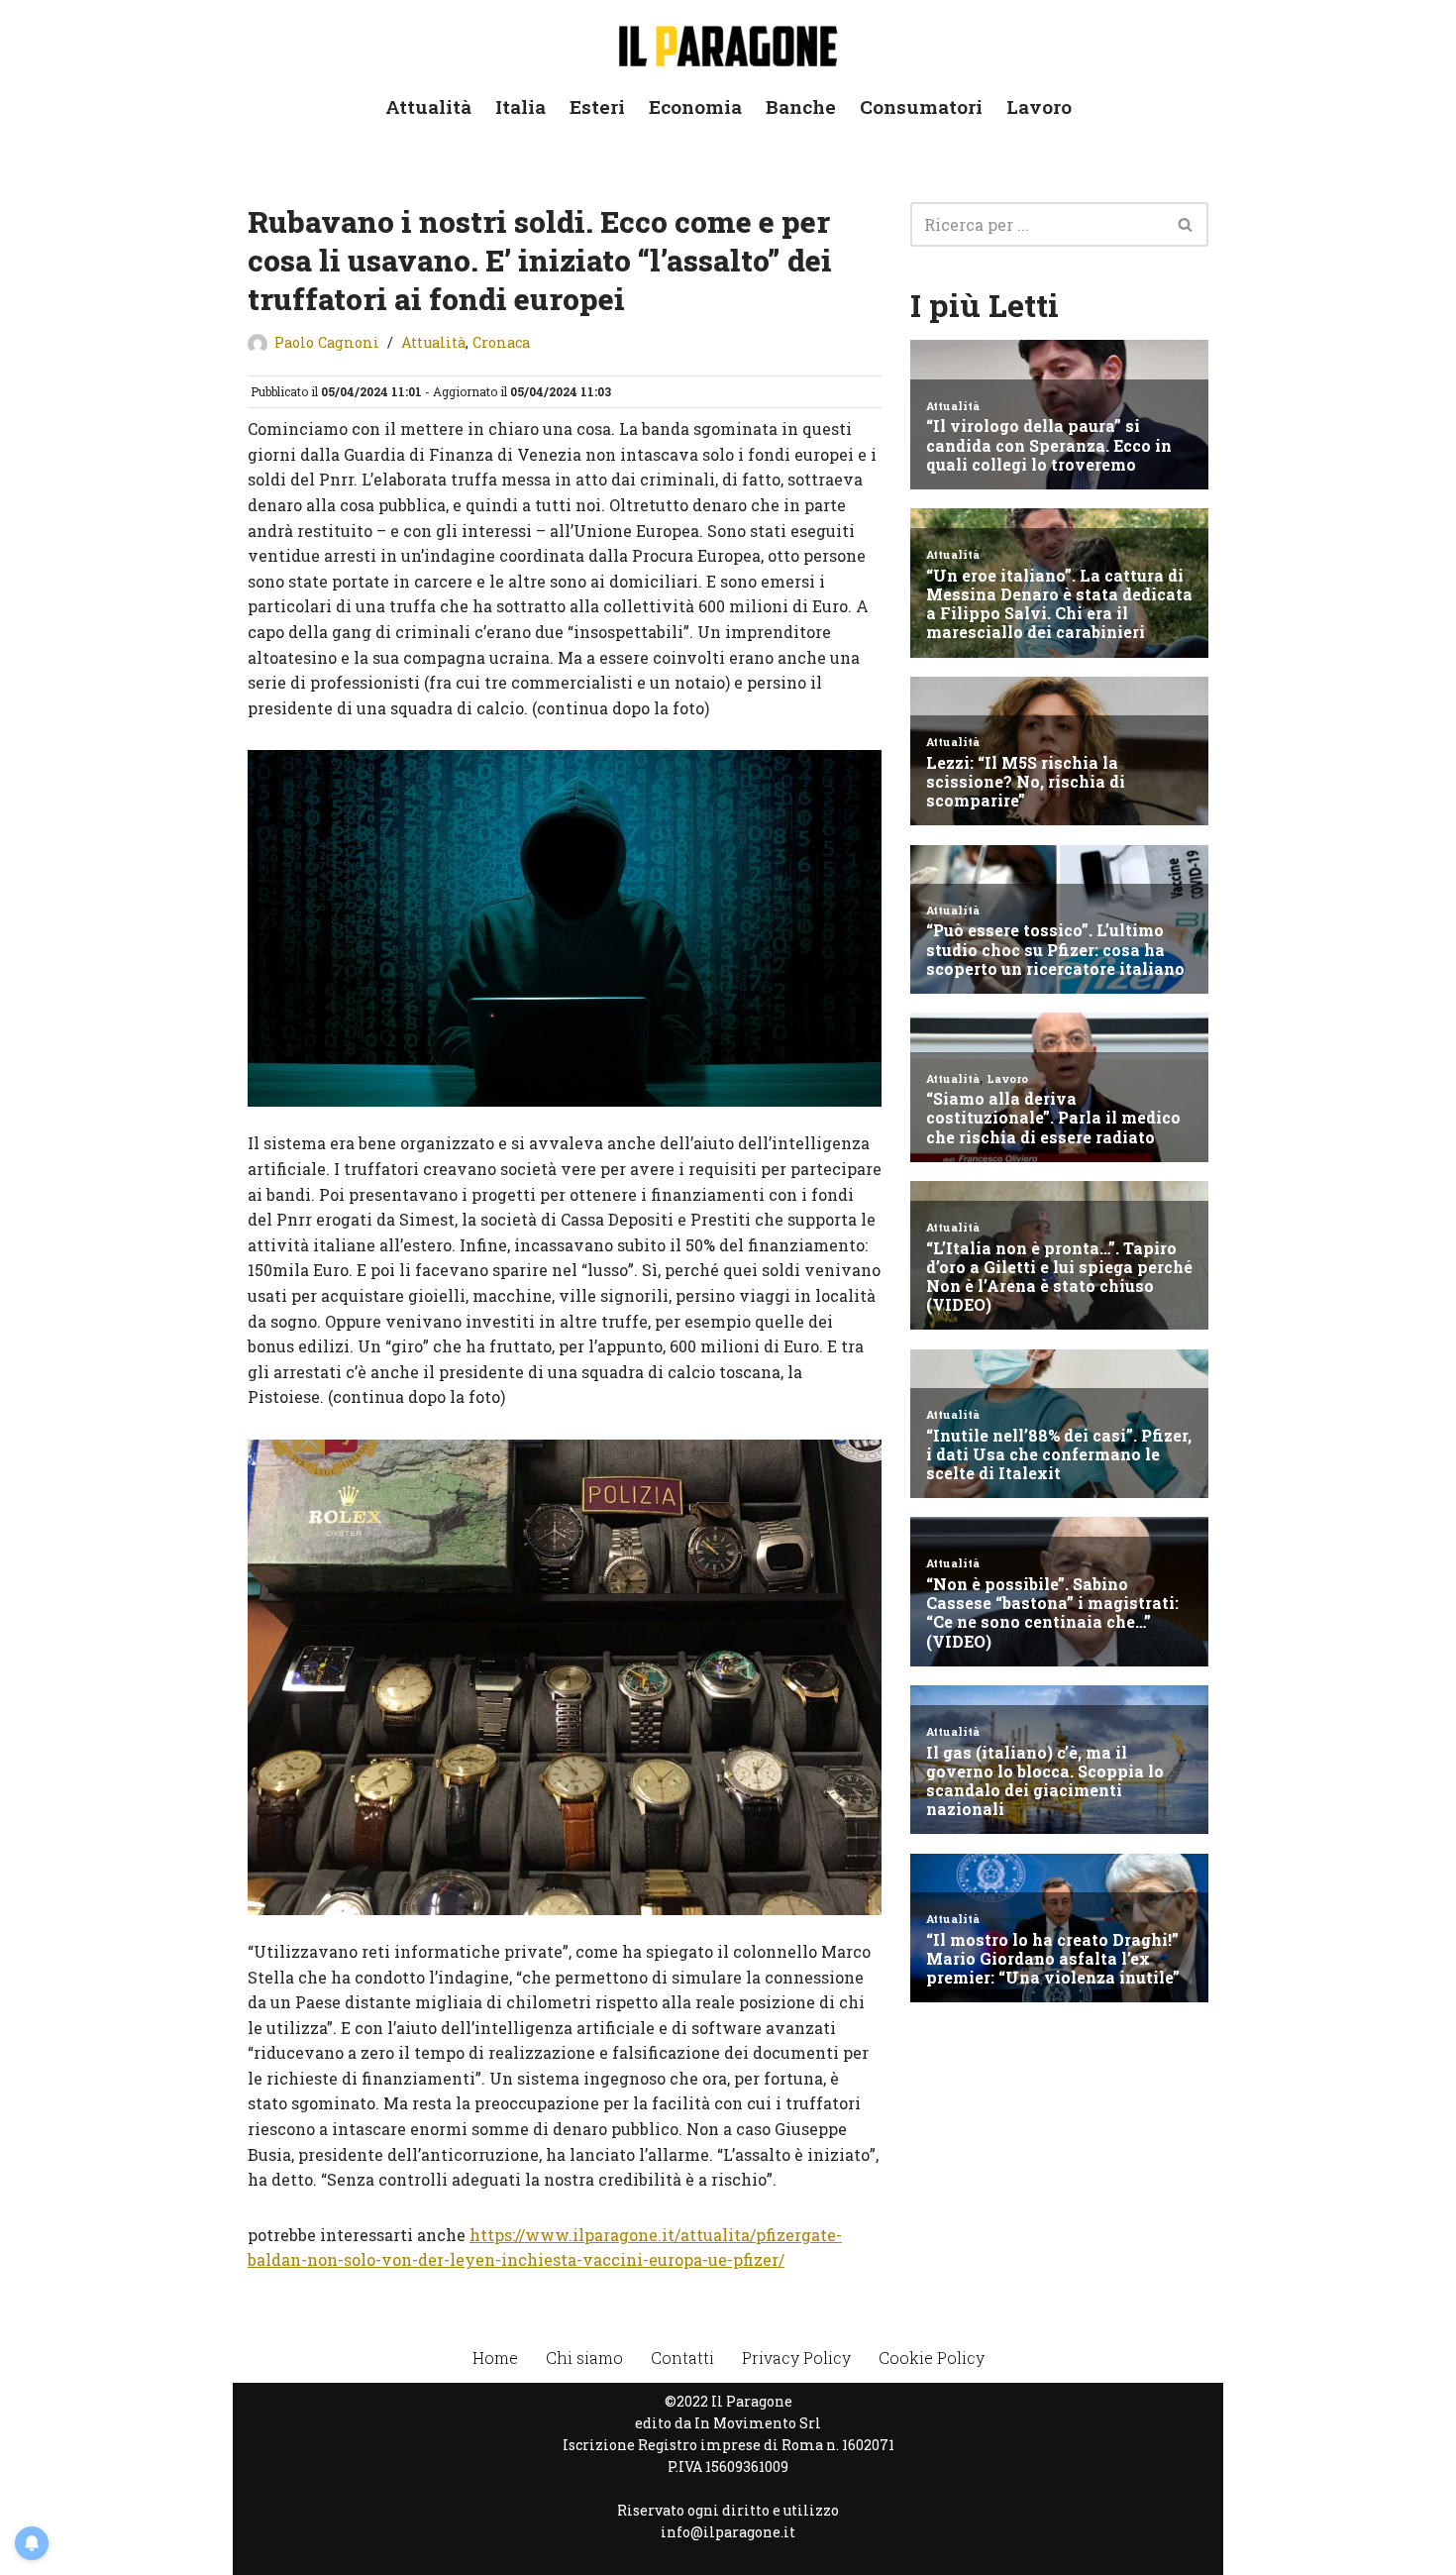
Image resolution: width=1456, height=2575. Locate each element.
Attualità (428, 107)
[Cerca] (1186, 224)
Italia (520, 107)
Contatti (682, 2358)
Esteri (597, 107)
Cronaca (501, 342)
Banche (801, 107)
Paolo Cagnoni (327, 342)
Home (495, 2358)
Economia (695, 107)
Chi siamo (584, 2358)
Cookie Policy (932, 2358)
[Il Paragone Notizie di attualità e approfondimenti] (728, 42)
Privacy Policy (796, 2358)
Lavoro (1039, 107)
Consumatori (921, 107)
